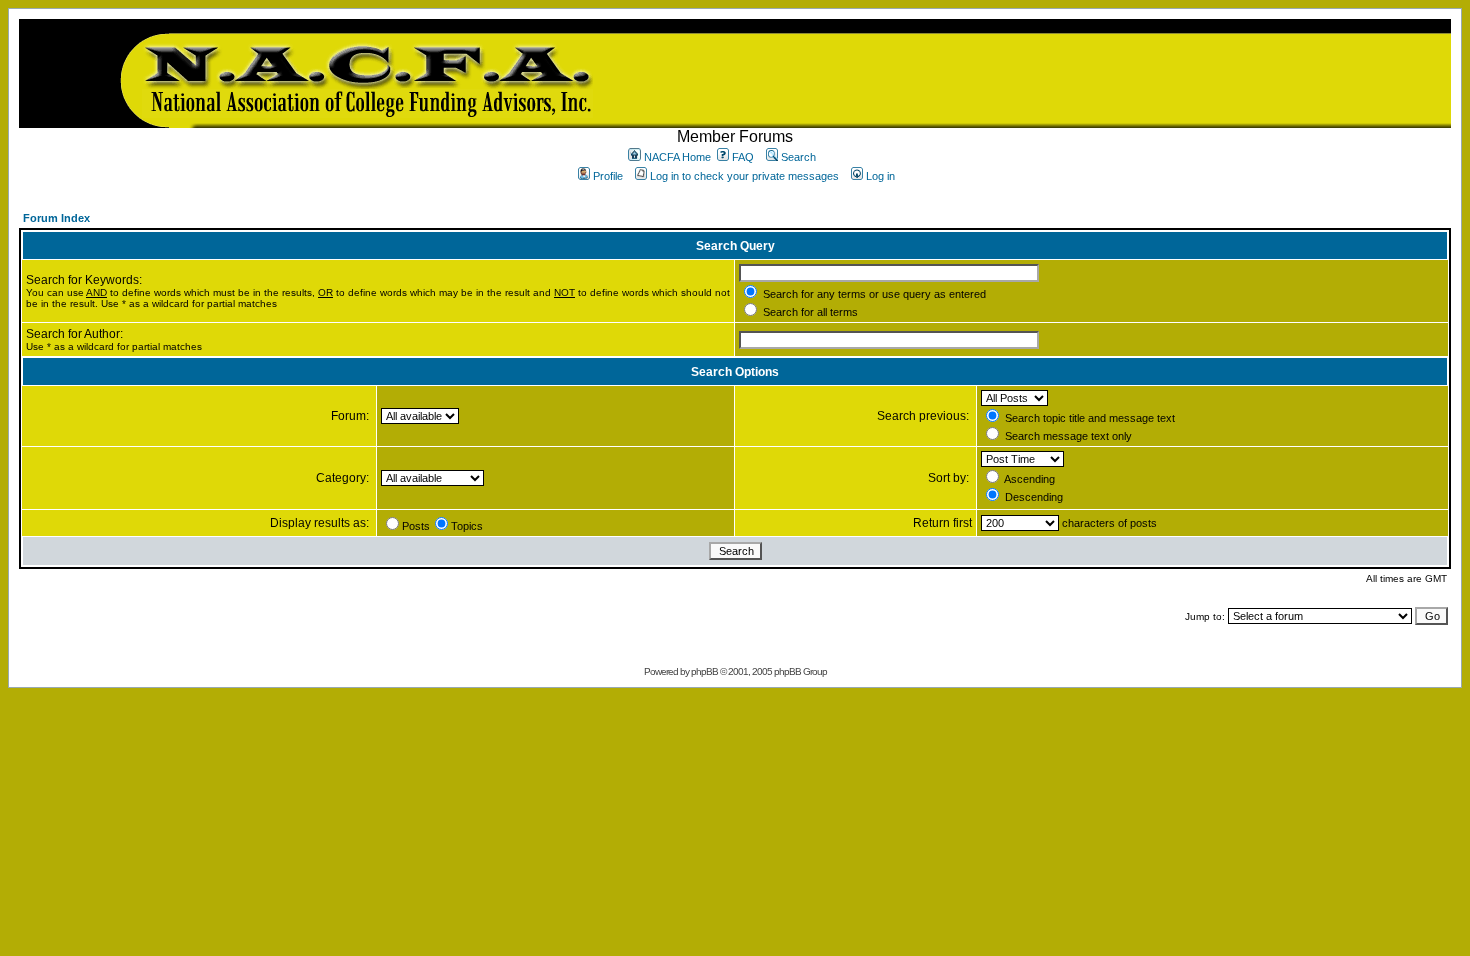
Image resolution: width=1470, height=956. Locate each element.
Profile (608, 176)
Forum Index (56, 218)
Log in (880, 176)
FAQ (743, 157)
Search (798, 157)
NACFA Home (677, 157)
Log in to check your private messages (744, 176)
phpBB (704, 671)
